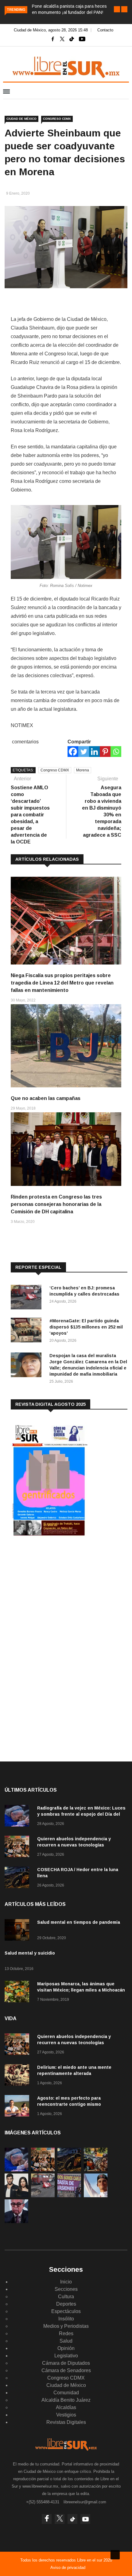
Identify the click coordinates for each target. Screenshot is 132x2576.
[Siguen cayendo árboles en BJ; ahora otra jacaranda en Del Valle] (96, 2170)
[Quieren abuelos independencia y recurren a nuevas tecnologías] (18, 1848)
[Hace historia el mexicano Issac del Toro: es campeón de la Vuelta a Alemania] (96, 2196)
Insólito (66, 2319)
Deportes (66, 2304)
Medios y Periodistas (66, 2326)
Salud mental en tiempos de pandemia (79, 1922)
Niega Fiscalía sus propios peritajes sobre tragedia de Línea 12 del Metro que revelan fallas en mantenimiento (62, 983)
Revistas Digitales (66, 2422)
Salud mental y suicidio (30, 1953)
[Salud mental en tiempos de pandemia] (18, 1931)
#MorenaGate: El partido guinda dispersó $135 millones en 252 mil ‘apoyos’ (86, 1327)
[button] (117, 9)
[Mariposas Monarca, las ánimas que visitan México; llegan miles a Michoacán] (18, 1993)
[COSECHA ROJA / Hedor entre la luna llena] (18, 1878)
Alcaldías (66, 2407)
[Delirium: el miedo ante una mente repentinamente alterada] (18, 2076)
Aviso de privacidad (68, 2568)
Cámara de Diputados (66, 2363)
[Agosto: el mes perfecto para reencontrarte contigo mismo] (18, 2107)
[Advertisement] (57, 1592)
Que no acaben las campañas (46, 1098)
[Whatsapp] (116, 752)
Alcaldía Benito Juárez (66, 2400)
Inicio (66, 2282)
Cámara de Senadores (66, 2370)
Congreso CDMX (57, 119)
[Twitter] (84, 752)
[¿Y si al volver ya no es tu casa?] (69, 2196)
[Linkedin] (94, 752)
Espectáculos (66, 2311)
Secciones (66, 2289)
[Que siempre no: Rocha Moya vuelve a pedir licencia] (16, 2221)
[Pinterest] (105, 752)
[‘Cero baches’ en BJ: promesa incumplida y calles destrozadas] (28, 1298)
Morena (83, 770)
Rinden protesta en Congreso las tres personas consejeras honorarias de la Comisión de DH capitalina (56, 1204)
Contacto (105, 30)
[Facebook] (73, 752)
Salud (66, 2341)
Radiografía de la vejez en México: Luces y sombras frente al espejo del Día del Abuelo (81, 1814)
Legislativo (66, 2356)
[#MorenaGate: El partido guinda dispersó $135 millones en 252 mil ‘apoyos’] (28, 1331)
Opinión (66, 2348)
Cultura (66, 2297)
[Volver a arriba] (115, 2555)
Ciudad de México (21, 119)
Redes (66, 2333)
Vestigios (66, 2415)
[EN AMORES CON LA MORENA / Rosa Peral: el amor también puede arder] (16, 2196)
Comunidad (66, 2393)
